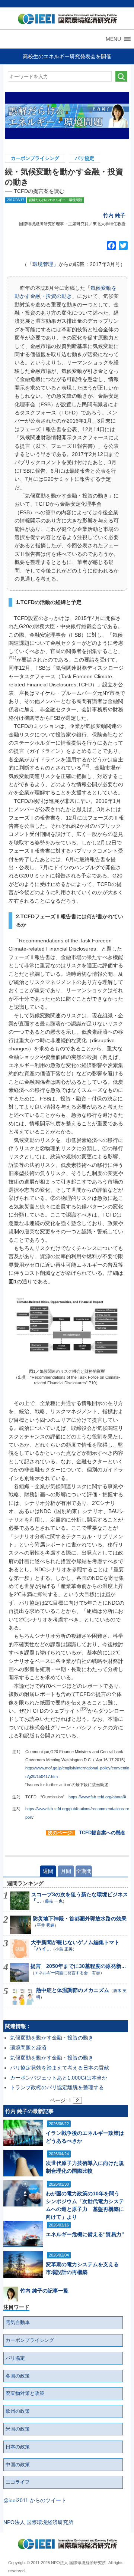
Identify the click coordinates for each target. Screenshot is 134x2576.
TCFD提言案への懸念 (102, 1833)
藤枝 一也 (54, 1901)
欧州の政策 (18, 2411)
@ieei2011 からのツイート (35, 2500)
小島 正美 (64, 1949)
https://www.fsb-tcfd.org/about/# (97, 1797)
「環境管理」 (43, 264)
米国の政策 (18, 2429)
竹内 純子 (114, 215)
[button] (113, 39)
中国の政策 (18, 2465)
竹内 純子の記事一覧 (44, 2291)
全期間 (84, 1871)
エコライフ (18, 2482)
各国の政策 (18, 2376)
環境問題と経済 (28, 2048)
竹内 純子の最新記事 (29, 2111)
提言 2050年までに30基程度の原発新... (78, 1966)
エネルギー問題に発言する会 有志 (67, 1973)
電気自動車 (18, 2323)
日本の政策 (18, 2447)
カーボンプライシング (35, 158)
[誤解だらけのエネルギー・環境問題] (67, 116)
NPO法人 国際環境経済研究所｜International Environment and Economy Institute (66, 20)
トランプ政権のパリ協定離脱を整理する (57, 2087)
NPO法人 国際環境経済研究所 (38, 2522)
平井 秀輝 (46, 1925)
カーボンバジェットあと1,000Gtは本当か (59, 2078)
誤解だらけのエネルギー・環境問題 (55, 200)
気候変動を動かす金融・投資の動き (52, 2038)
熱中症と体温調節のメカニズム (73, 1990)
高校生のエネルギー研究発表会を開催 (67, 56)
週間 (48, 1871)
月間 (66, 1871)
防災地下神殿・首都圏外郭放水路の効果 (80, 1919)
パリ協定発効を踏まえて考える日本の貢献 (60, 2068)
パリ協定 (84, 158)
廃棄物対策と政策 (25, 2393)
